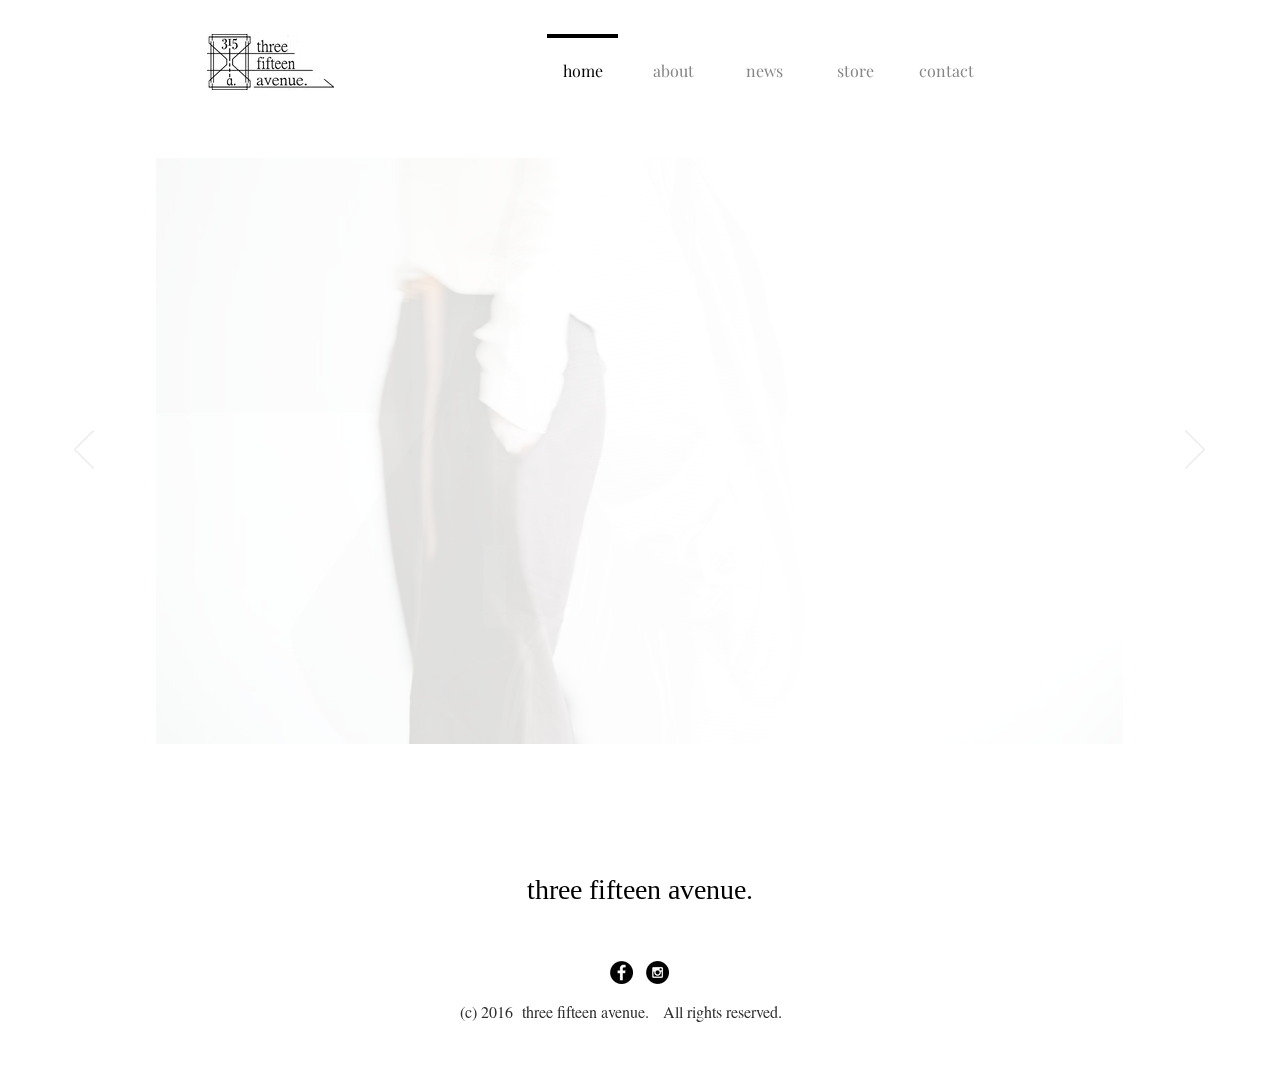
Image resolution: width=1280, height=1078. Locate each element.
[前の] (84, 451)
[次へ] (1195, 451)
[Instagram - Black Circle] (657, 972)
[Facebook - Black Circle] (621, 972)
